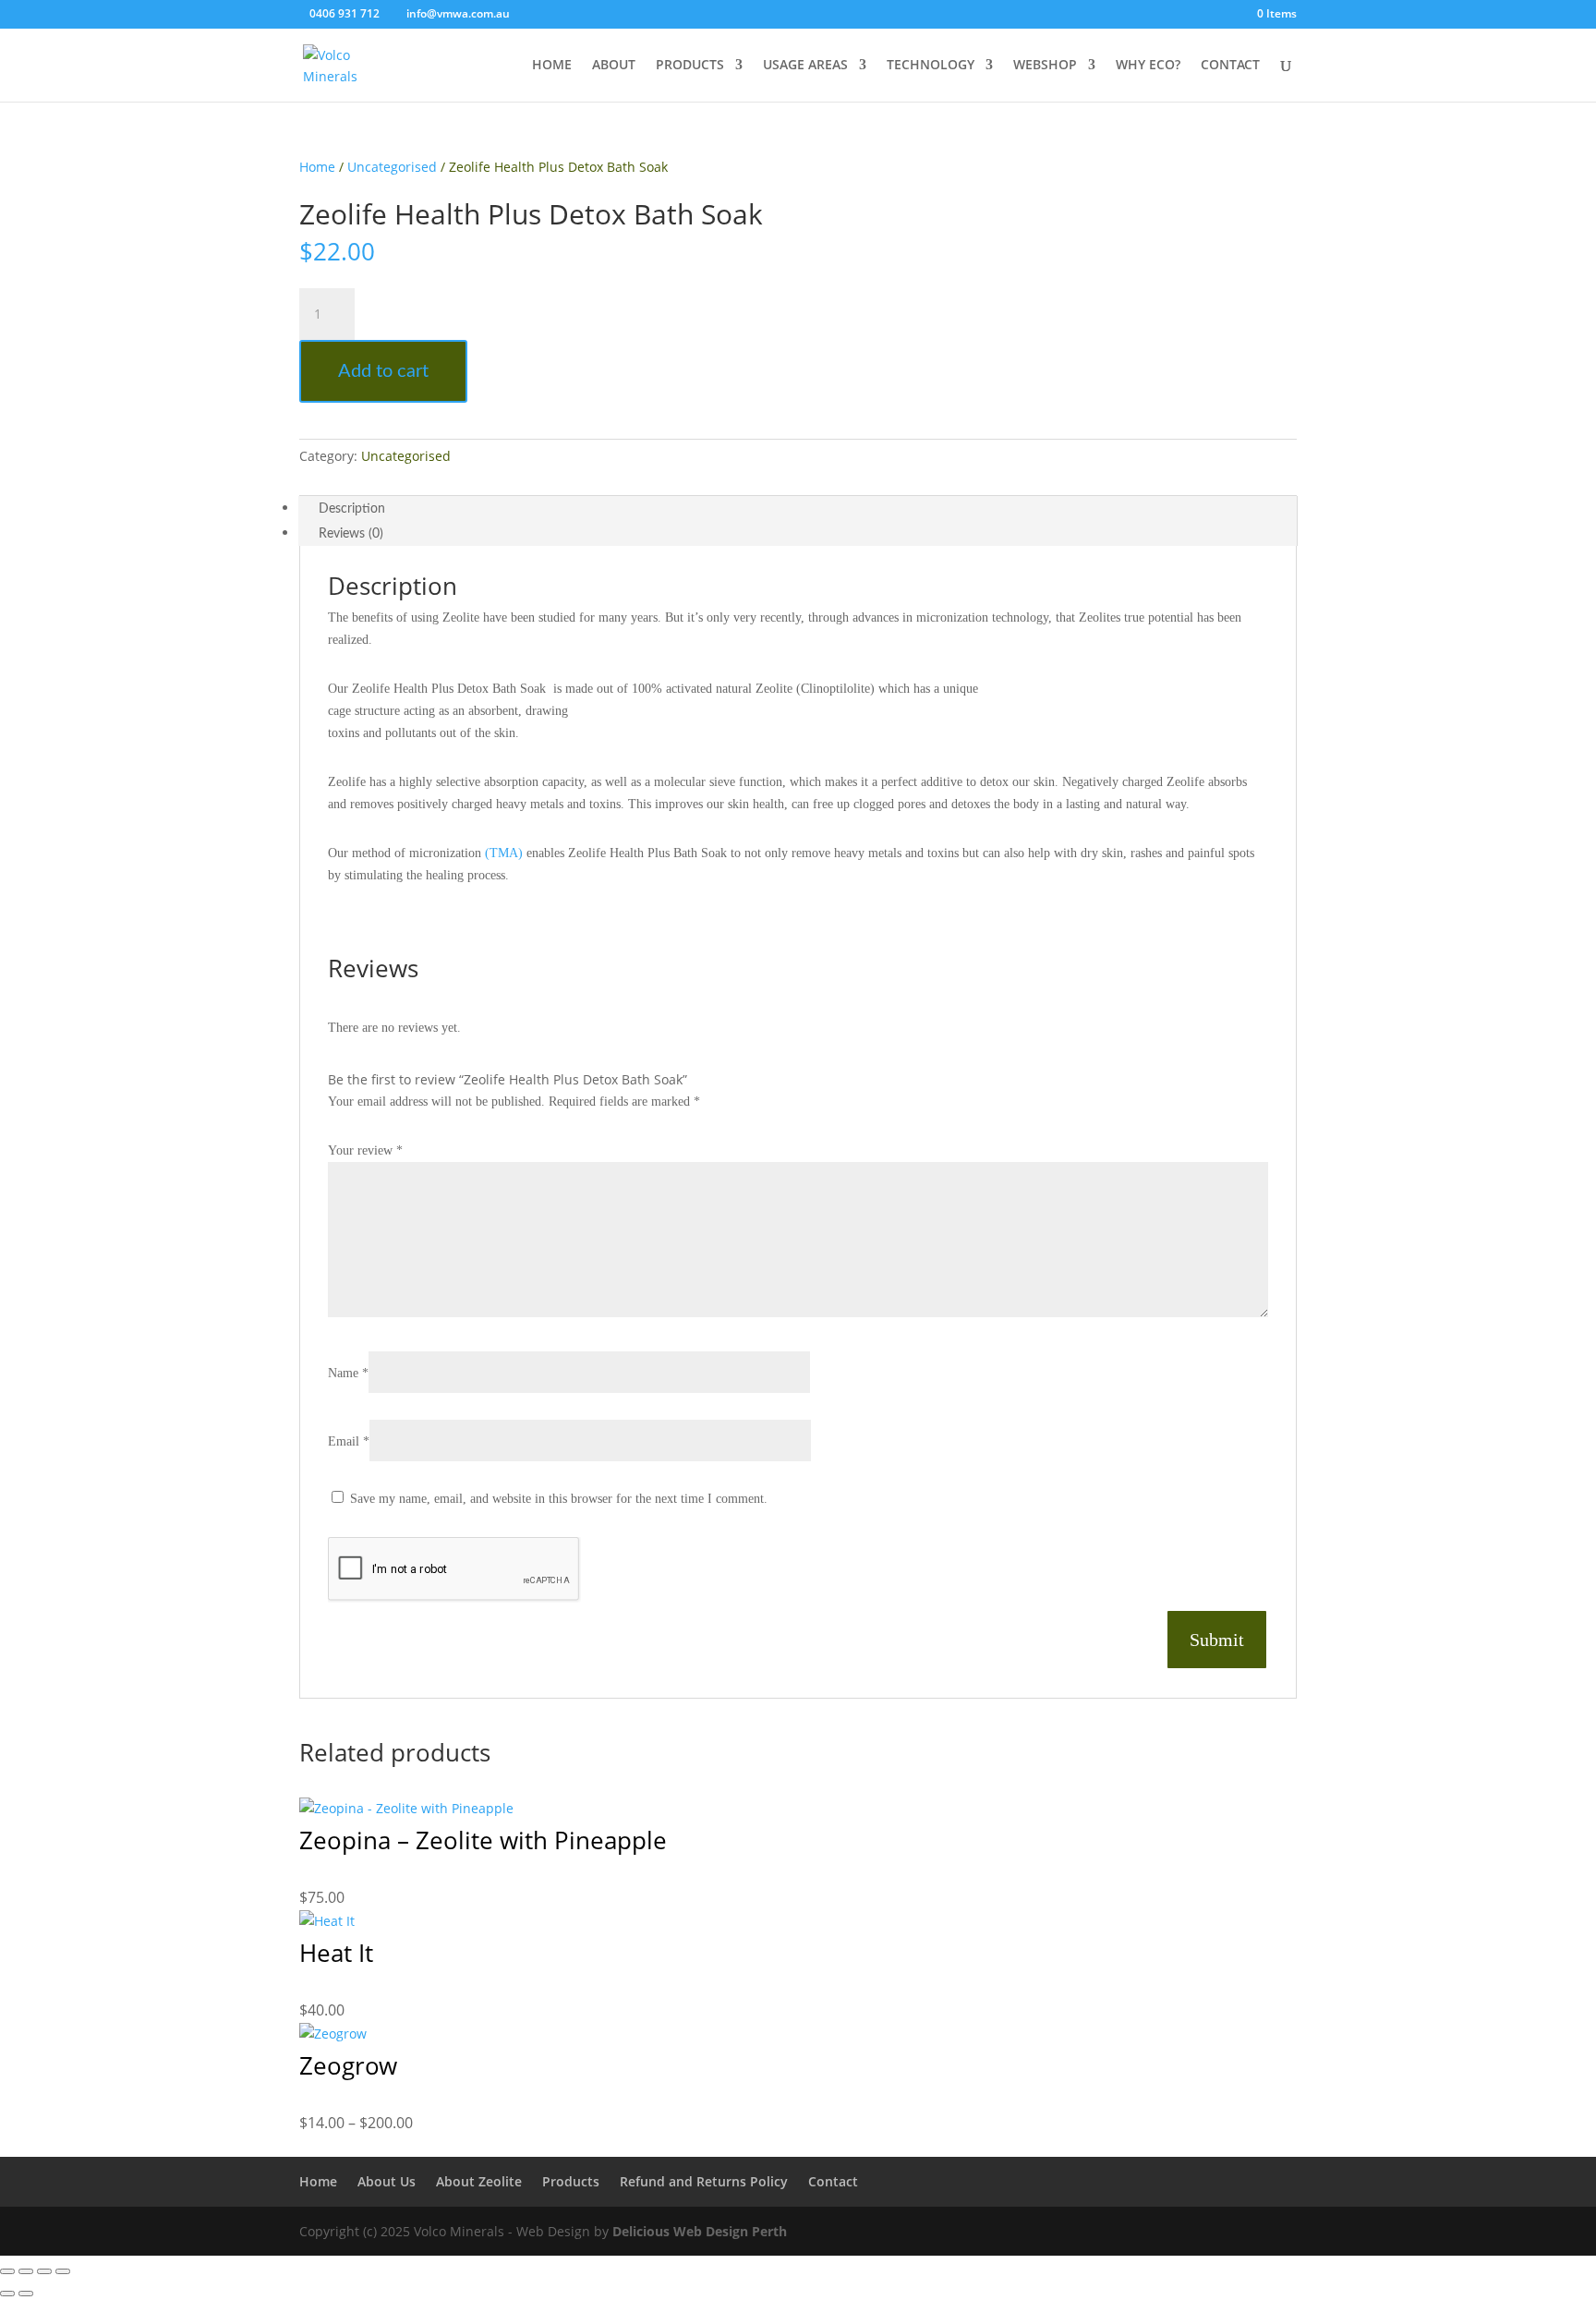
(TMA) (504, 853)
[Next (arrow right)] (26, 2294)
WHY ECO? (1148, 66)
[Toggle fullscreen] (26, 2271)
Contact (833, 2181)
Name (348, 1373)
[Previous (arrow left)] (7, 2294)
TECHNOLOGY (931, 66)
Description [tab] (352, 509)
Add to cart (383, 371)
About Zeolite (479, 2181)
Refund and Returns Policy (704, 2181)
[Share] (44, 2271)
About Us (387, 2181)
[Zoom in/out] (7, 2271)
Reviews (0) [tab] (351, 534)
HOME (552, 66)
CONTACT (1230, 66)
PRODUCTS (690, 66)
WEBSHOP (1045, 66)
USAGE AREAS (805, 66)
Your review (365, 1150)
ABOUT (614, 66)
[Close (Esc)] (63, 2271)
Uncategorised (392, 167)
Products (571, 2181)
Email (349, 1441)
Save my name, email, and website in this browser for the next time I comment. (559, 1499)
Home (317, 167)
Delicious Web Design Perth (700, 2231)
